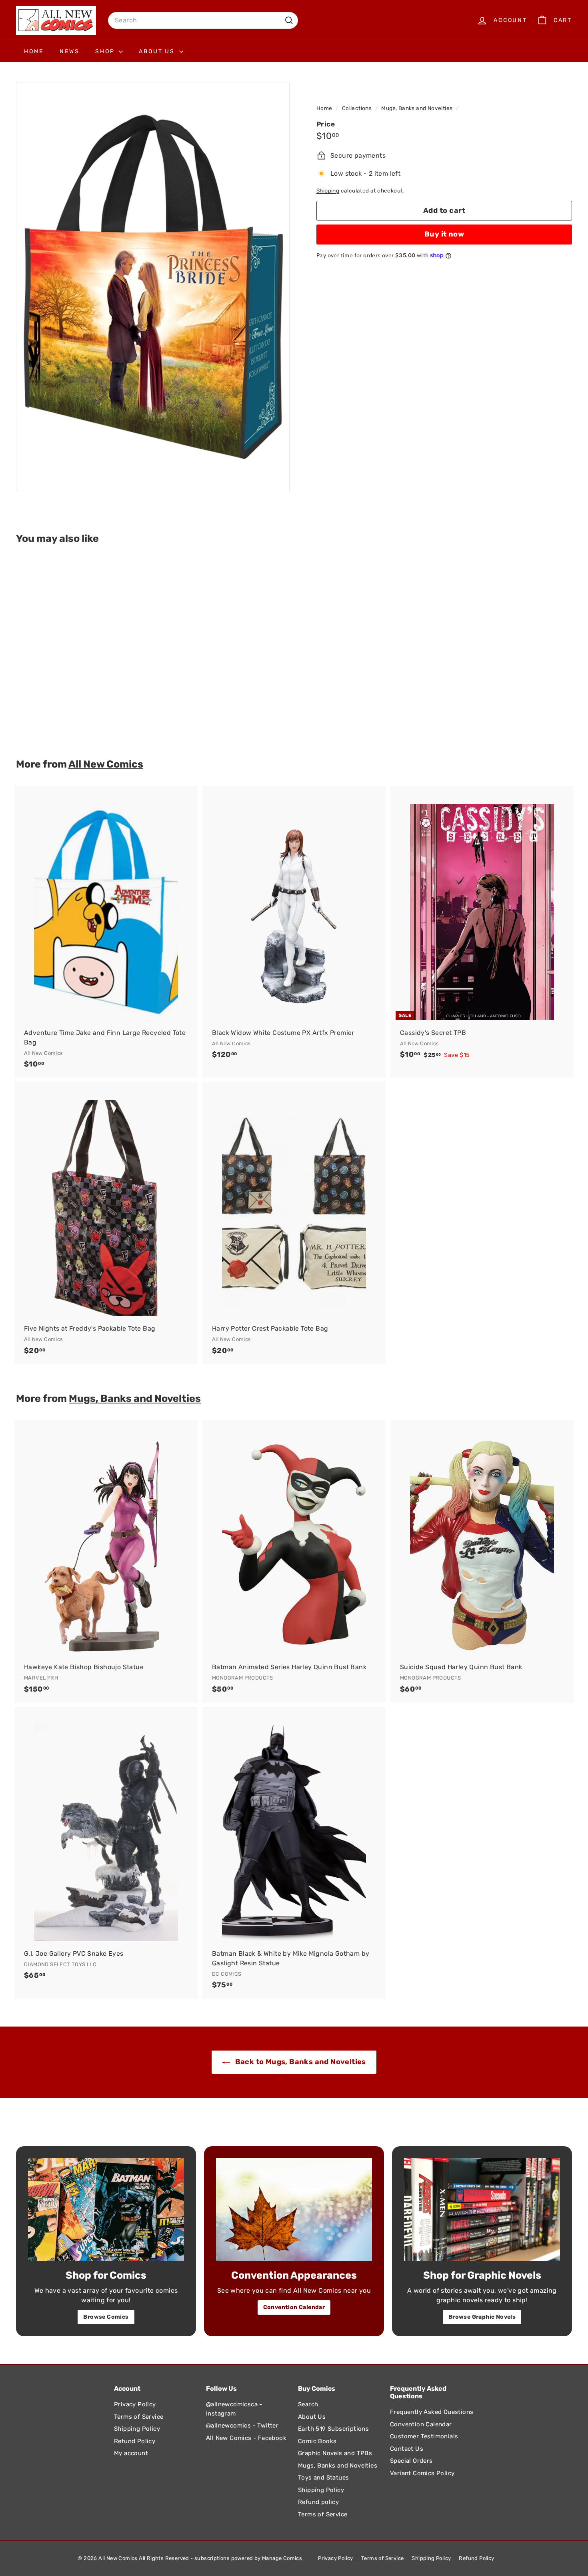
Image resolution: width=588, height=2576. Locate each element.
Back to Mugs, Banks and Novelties (300, 2062)
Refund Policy (135, 2441)
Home (34, 51)
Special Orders (411, 2461)
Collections (358, 108)
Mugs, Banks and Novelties (417, 108)
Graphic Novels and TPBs (335, 2453)
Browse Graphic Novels (482, 2317)
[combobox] (203, 20)
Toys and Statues (323, 2478)
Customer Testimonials (424, 2436)
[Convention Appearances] (294, 2210)
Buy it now (444, 234)
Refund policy (318, 2502)
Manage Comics (282, 2558)
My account (131, 2453)
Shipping (328, 190)
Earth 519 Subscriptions (333, 2429)
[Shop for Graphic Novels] (482, 2210)
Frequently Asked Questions (432, 2412)
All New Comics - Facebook (246, 2438)
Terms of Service (139, 2417)
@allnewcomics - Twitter (242, 2426)
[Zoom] (153, 287)
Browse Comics (106, 2317)
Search (308, 2404)
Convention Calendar (294, 2307)
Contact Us (407, 2449)
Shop (106, 51)
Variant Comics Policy (422, 2473)
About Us (158, 51)
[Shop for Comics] (106, 2210)
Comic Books (317, 2441)
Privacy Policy (135, 2404)
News (69, 51)
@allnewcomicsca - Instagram (234, 2409)
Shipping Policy (137, 2429)
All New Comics (106, 764)
